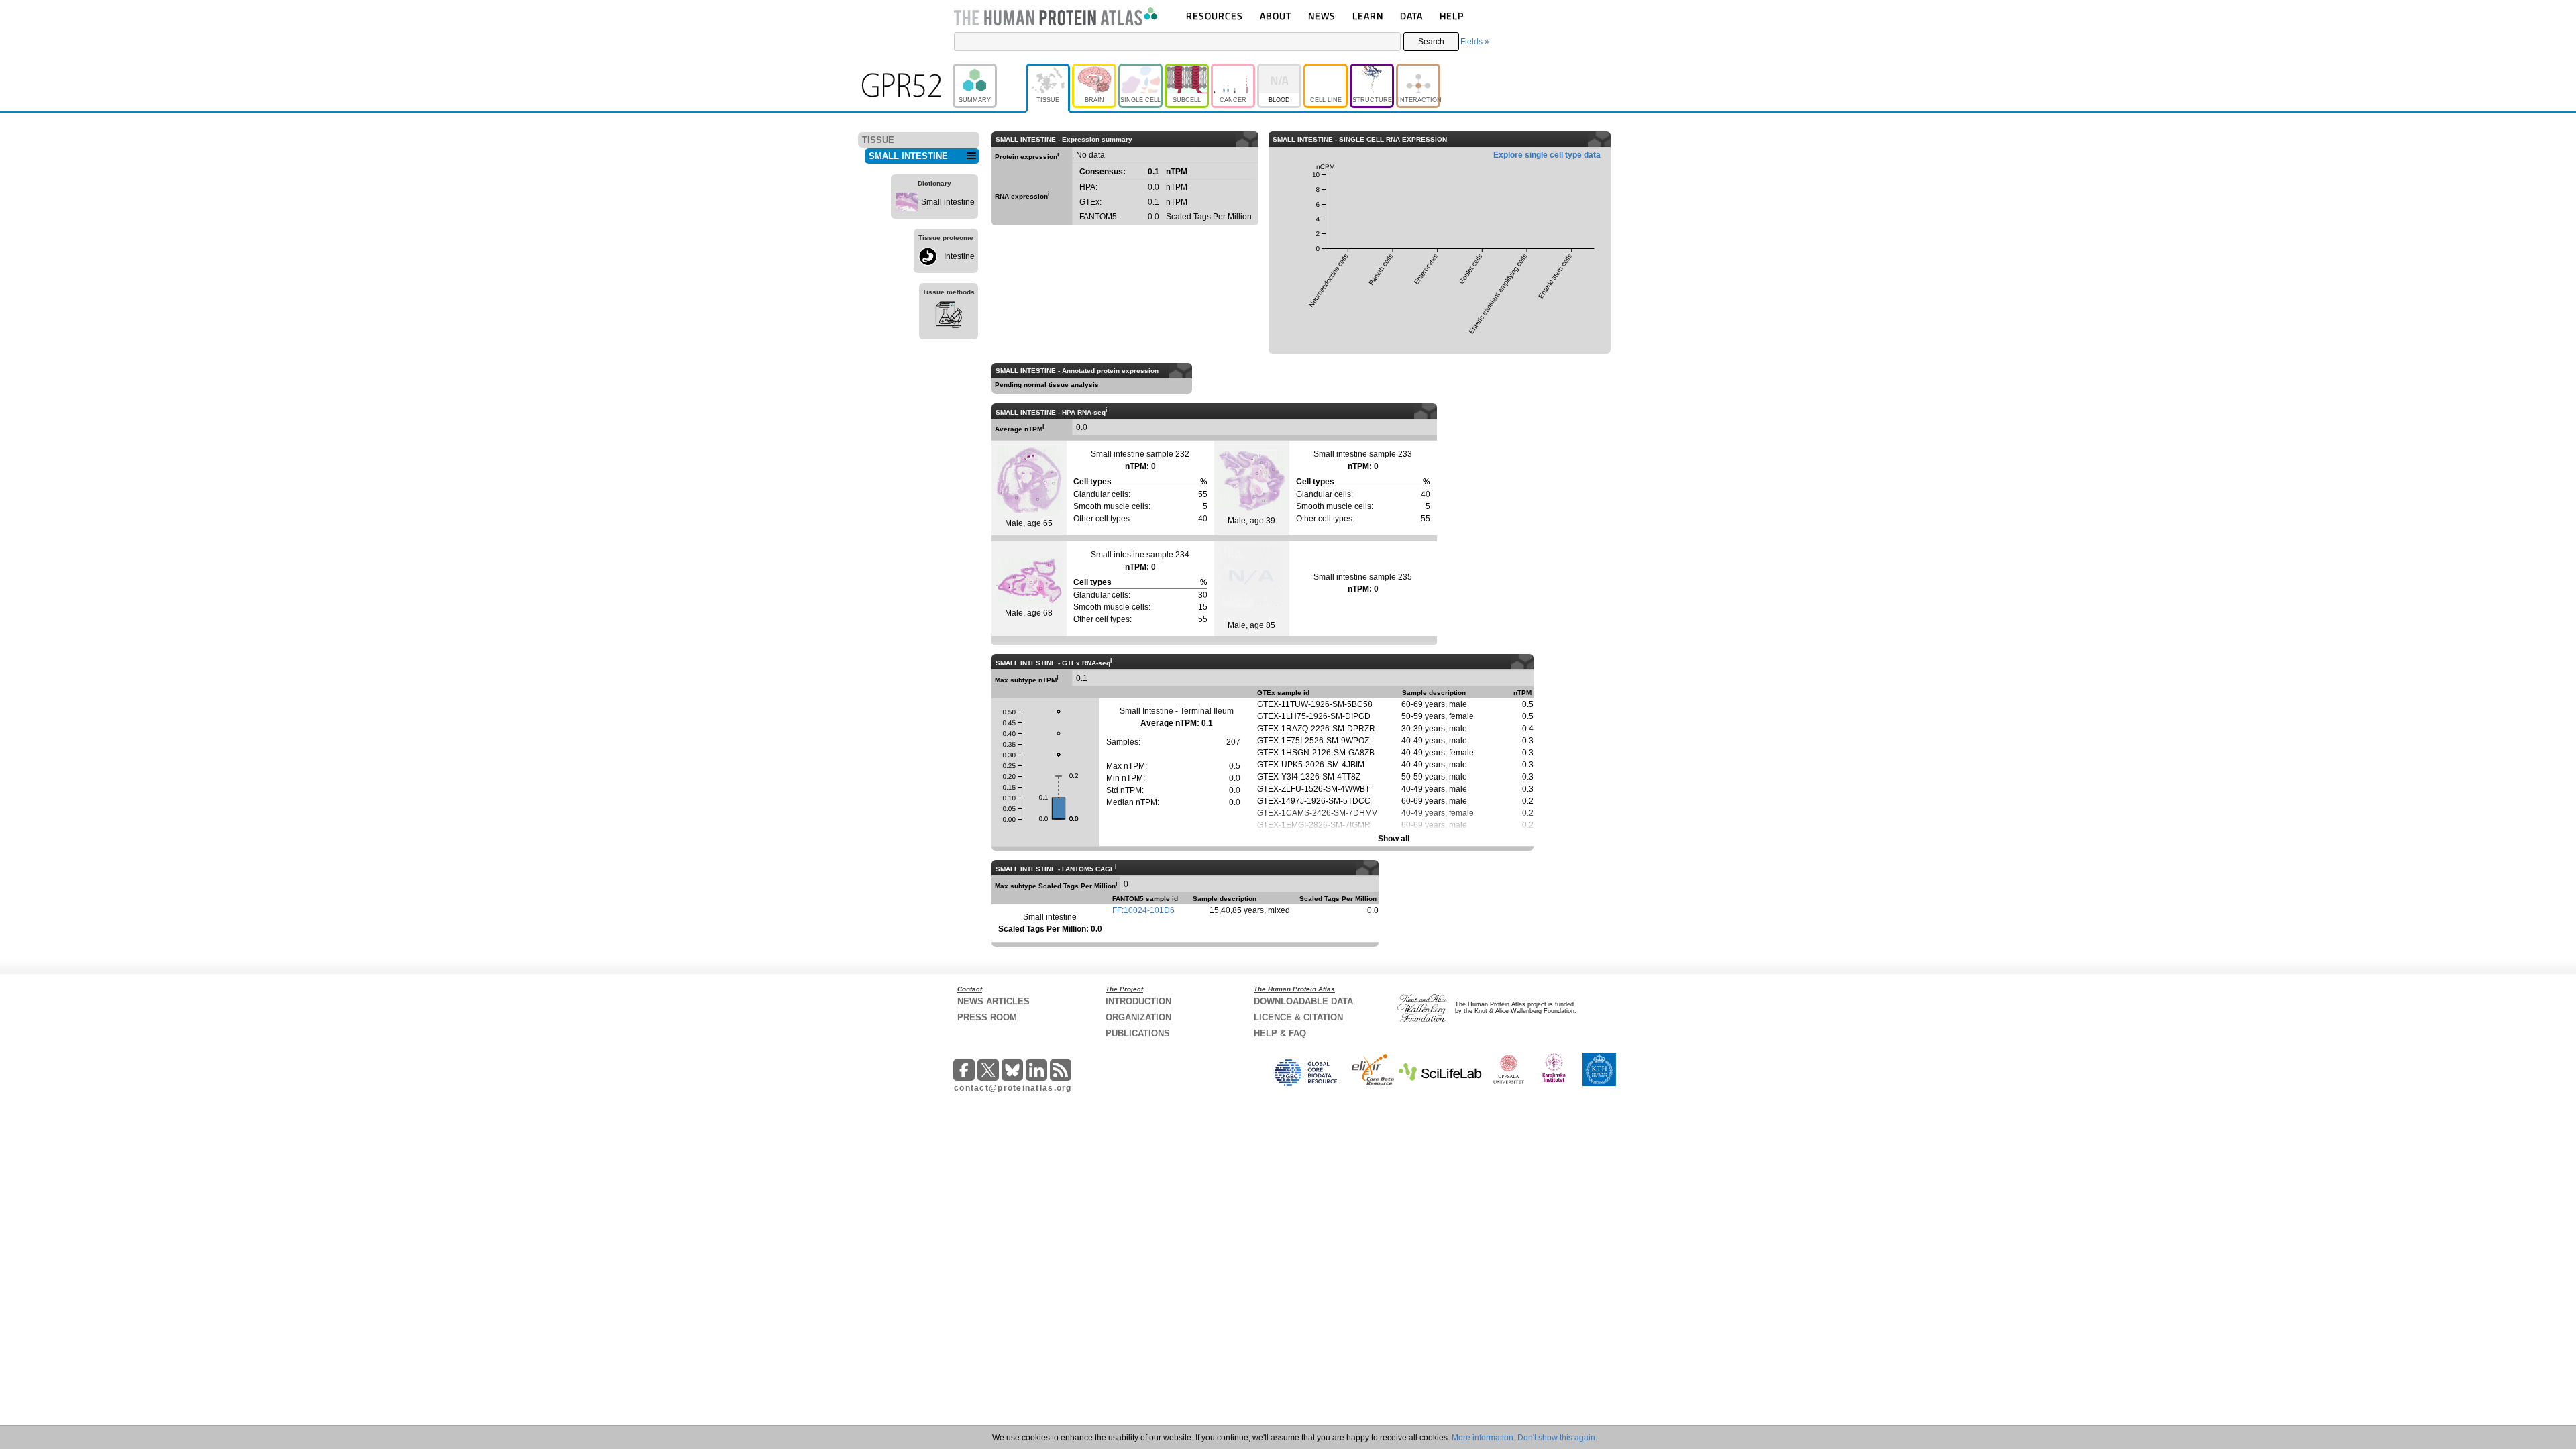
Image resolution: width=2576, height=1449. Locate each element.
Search (1431, 42)
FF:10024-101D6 (1143, 910)
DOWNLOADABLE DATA (1303, 1001)
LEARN (1368, 16)
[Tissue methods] (949, 317)
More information (1483, 1438)
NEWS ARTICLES (994, 1001)
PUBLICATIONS (1138, 1033)
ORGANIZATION (1138, 1017)
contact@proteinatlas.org (1013, 1088)
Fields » (1475, 42)
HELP (1452, 16)
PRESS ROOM (987, 1017)
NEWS (1322, 16)
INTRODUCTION (1138, 1001)
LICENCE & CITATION (1298, 1017)
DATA (1411, 16)
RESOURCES (1215, 16)
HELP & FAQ (1280, 1033)
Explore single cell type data (1547, 155)
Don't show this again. (1557, 1438)
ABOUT (1276, 16)
